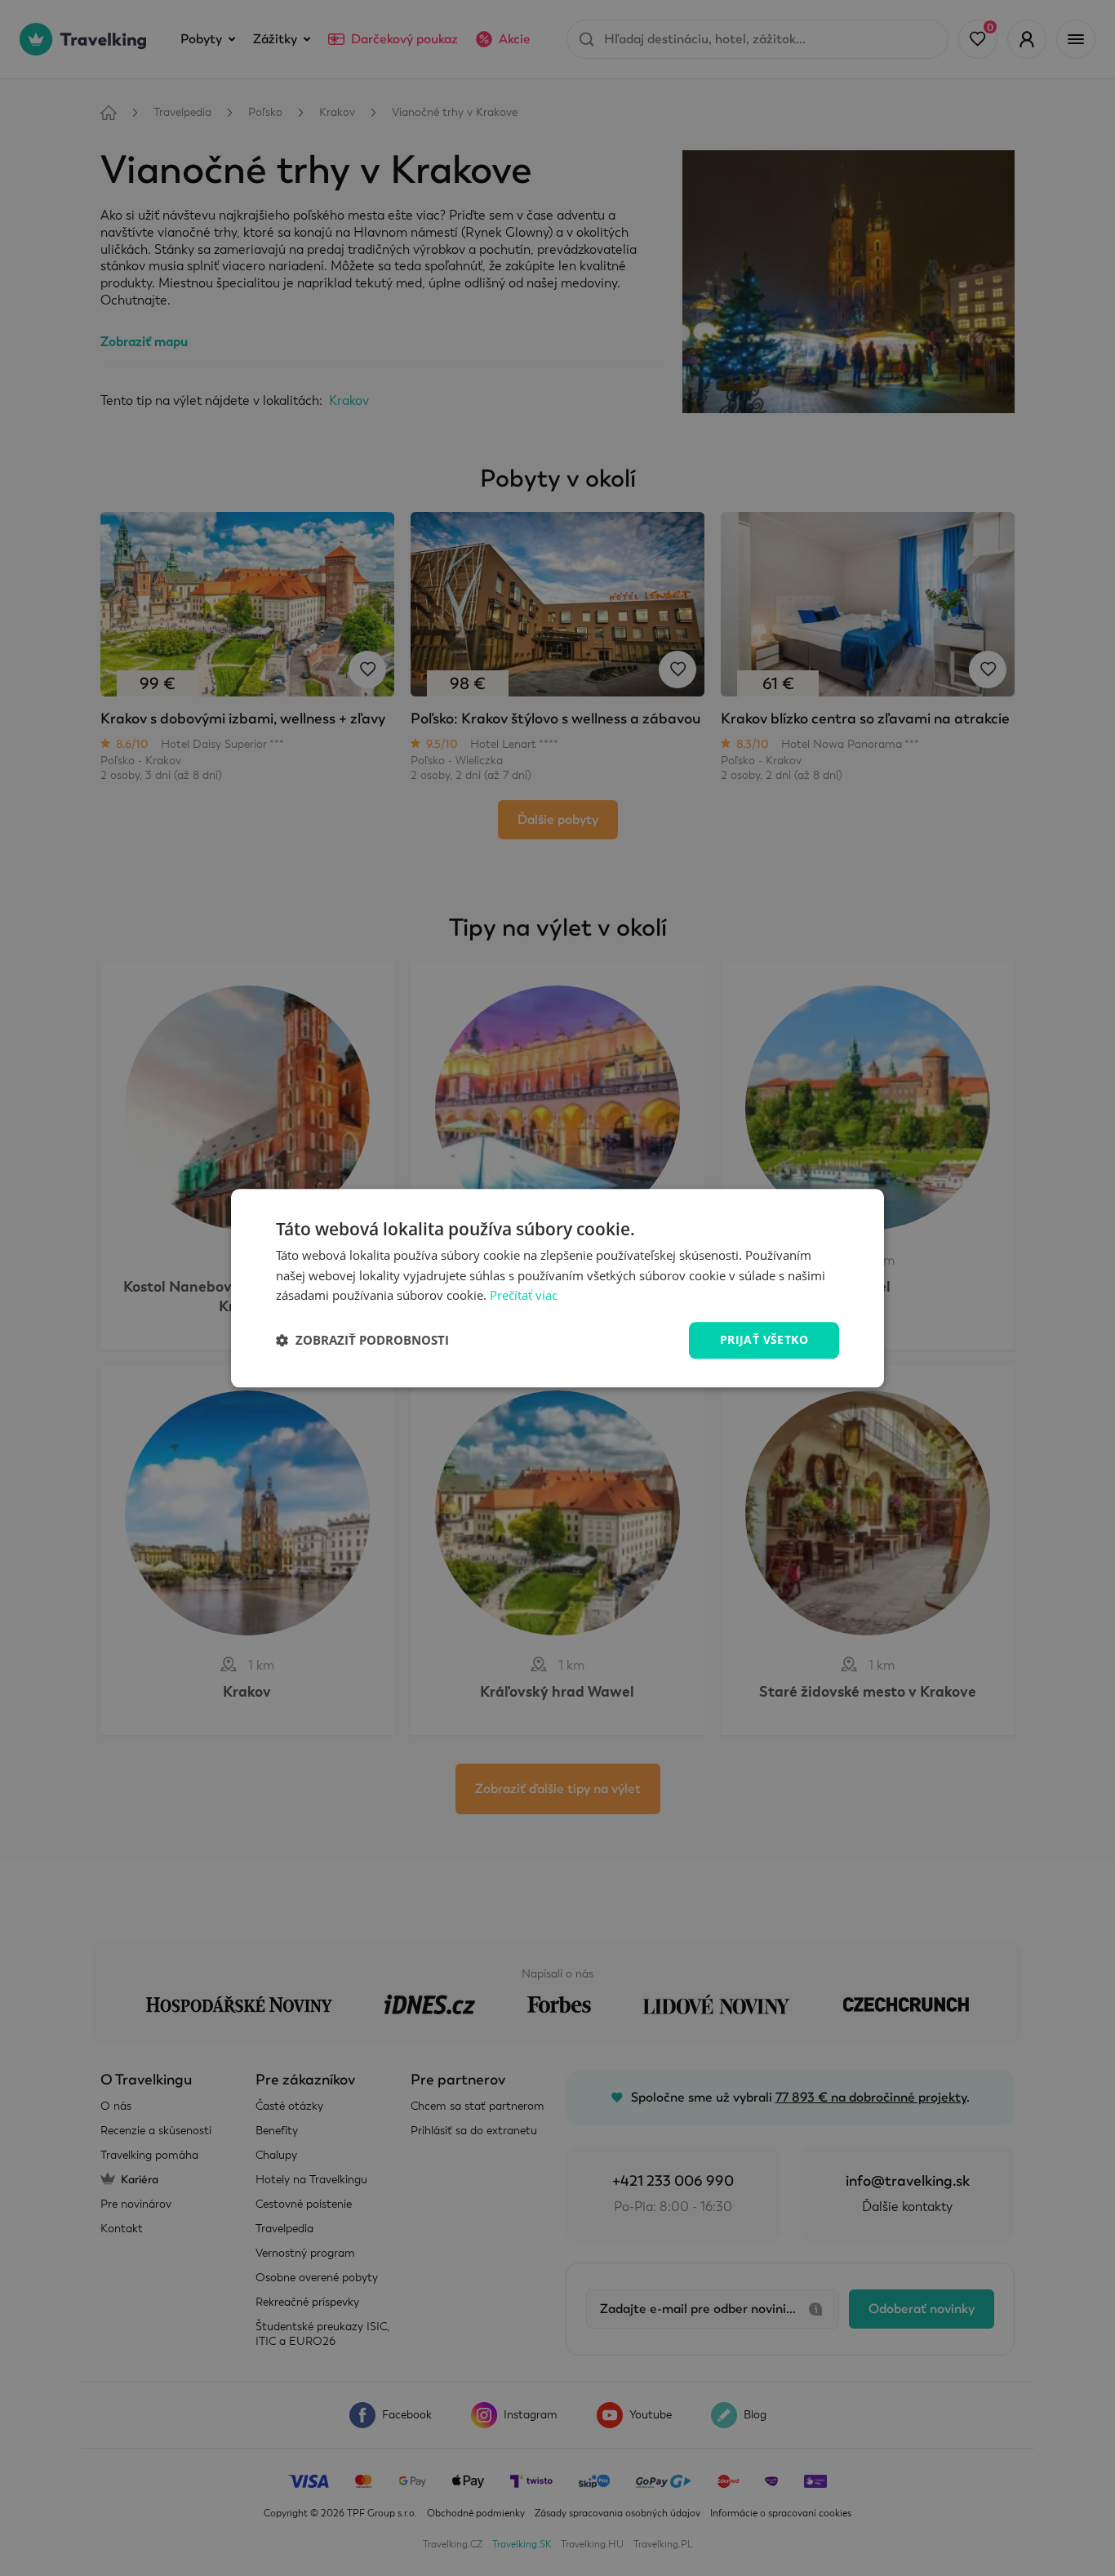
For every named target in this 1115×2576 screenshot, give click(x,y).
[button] (362, 1341)
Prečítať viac (524, 1296)
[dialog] (557, 1288)
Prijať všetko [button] (764, 1339)
